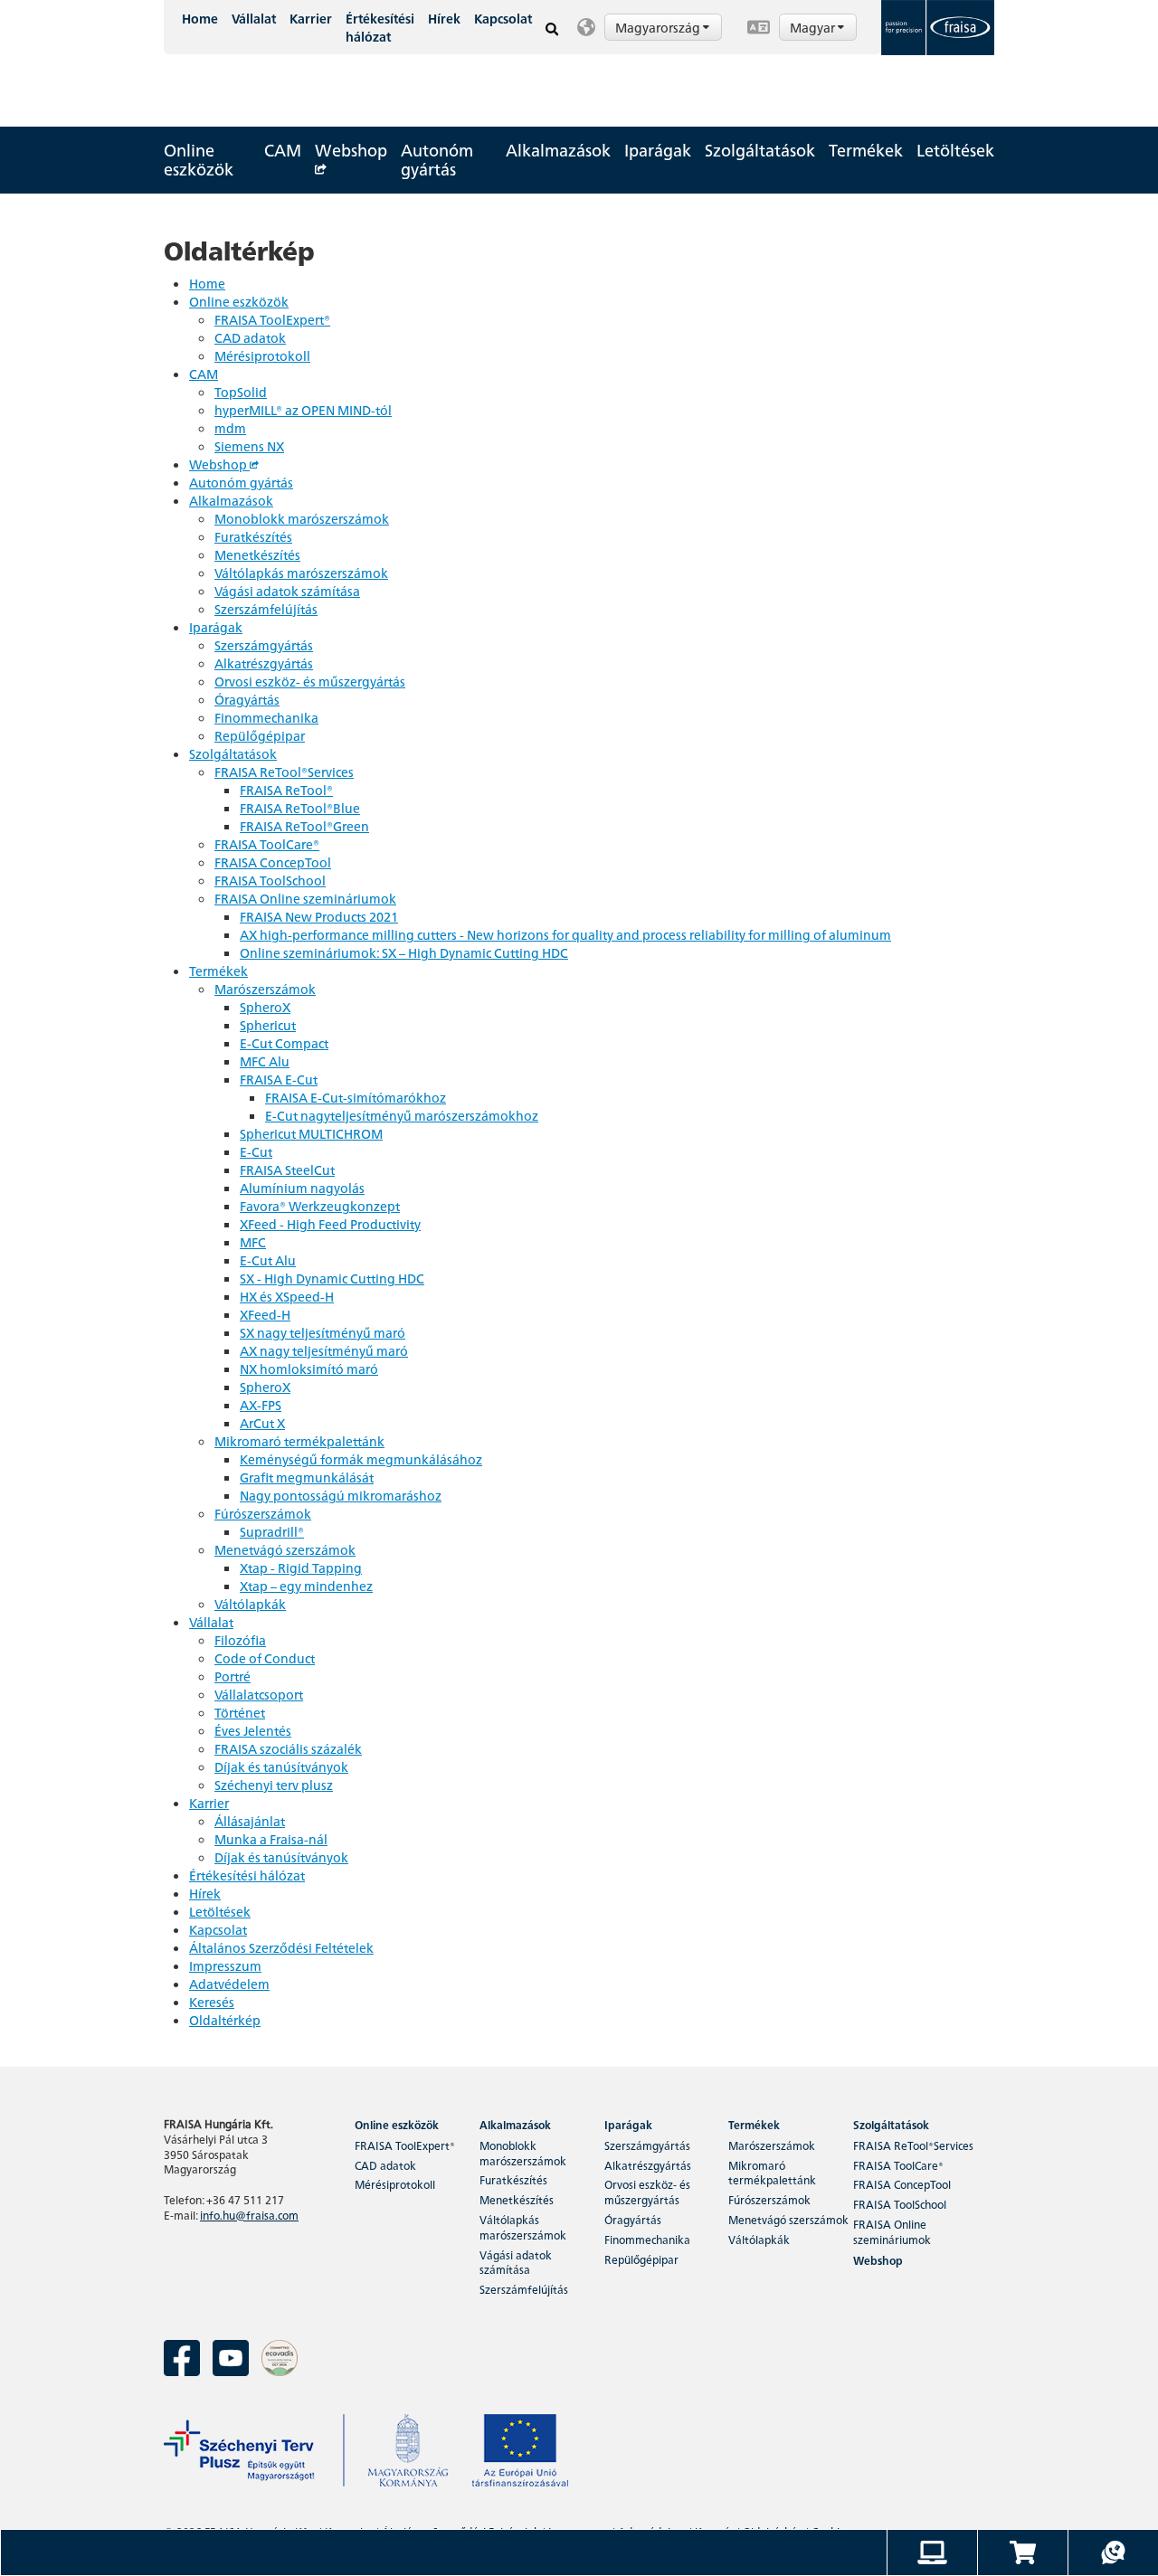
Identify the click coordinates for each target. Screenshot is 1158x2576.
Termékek (866, 150)
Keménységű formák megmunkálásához (361, 1459)
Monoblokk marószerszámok (302, 518)
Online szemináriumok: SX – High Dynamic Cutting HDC (404, 952)
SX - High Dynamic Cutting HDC (332, 1278)
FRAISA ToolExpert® (272, 319)
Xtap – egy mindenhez (306, 1586)
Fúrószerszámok (263, 1513)
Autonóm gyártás (437, 159)
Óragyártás (247, 699)
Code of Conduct (265, 1658)
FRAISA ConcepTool (273, 862)
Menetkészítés (257, 554)
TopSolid (241, 392)
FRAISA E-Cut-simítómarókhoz (356, 1097)
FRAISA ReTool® (286, 790)
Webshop (351, 150)
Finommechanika (266, 717)
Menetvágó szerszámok (285, 1549)
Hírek (444, 18)
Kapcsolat (503, 18)
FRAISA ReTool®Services (284, 772)
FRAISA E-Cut (279, 1079)
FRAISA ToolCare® (267, 844)
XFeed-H (265, 1314)
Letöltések (955, 150)
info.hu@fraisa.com (249, 2215)
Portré (233, 1676)
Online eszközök (199, 159)
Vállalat (254, 18)
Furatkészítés (253, 536)
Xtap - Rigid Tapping (301, 1567)
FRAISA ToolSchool (270, 880)
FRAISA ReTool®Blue (300, 808)
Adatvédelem (229, 1984)
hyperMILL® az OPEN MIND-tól (303, 410)
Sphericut (268, 1025)
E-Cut (256, 1151)
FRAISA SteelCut (287, 1170)
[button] (653, 27)
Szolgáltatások (760, 150)
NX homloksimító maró (309, 1368)
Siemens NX (249, 446)
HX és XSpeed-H (287, 1296)
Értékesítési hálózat (380, 27)
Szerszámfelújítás (266, 609)
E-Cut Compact (284, 1043)
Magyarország (659, 27)
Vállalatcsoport (259, 1694)
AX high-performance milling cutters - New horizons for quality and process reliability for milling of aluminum (565, 934)
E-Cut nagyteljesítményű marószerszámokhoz (402, 1115)
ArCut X (262, 1423)
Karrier (311, 18)
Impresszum (225, 1965)
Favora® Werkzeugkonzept (320, 1206)
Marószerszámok (265, 989)
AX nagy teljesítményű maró (324, 1350)
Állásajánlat (250, 1821)
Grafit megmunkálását (307, 1477)
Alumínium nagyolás (302, 1188)
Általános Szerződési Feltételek (281, 1947)
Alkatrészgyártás (264, 663)
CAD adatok (250, 337)
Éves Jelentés (253, 1730)
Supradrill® (272, 1531)
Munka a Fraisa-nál (271, 1839)
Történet (240, 1712)
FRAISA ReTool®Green (304, 826)
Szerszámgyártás (264, 645)
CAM (283, 150)
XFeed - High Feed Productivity (330, 1224)
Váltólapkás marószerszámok (301, 573)
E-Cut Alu (268, 1260)
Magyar (814, 27)
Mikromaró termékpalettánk (299, 1441)
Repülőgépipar (260, 735)
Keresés (212, 2002)
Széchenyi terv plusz (274, 1785)
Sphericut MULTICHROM (311, 1133)
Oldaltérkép (225, 2020)
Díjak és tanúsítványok (281, 1766)
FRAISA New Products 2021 (319, 916)
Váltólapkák (250, 1604)
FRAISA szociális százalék (288, 1748)
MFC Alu (265, 1061)
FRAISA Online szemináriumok (305, 898)
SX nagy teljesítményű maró (323, 1332)
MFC (253, 1242)
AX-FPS (261, 1405)
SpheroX (265, 1007)
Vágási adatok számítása (287, 591)
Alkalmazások (558, 150)
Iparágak (658, 150)
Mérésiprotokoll (262, 355)
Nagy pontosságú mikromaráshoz (341, 1495)
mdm (230, 428)
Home (200, 18)
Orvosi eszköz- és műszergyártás (310, 681)
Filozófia (240, 1640)
